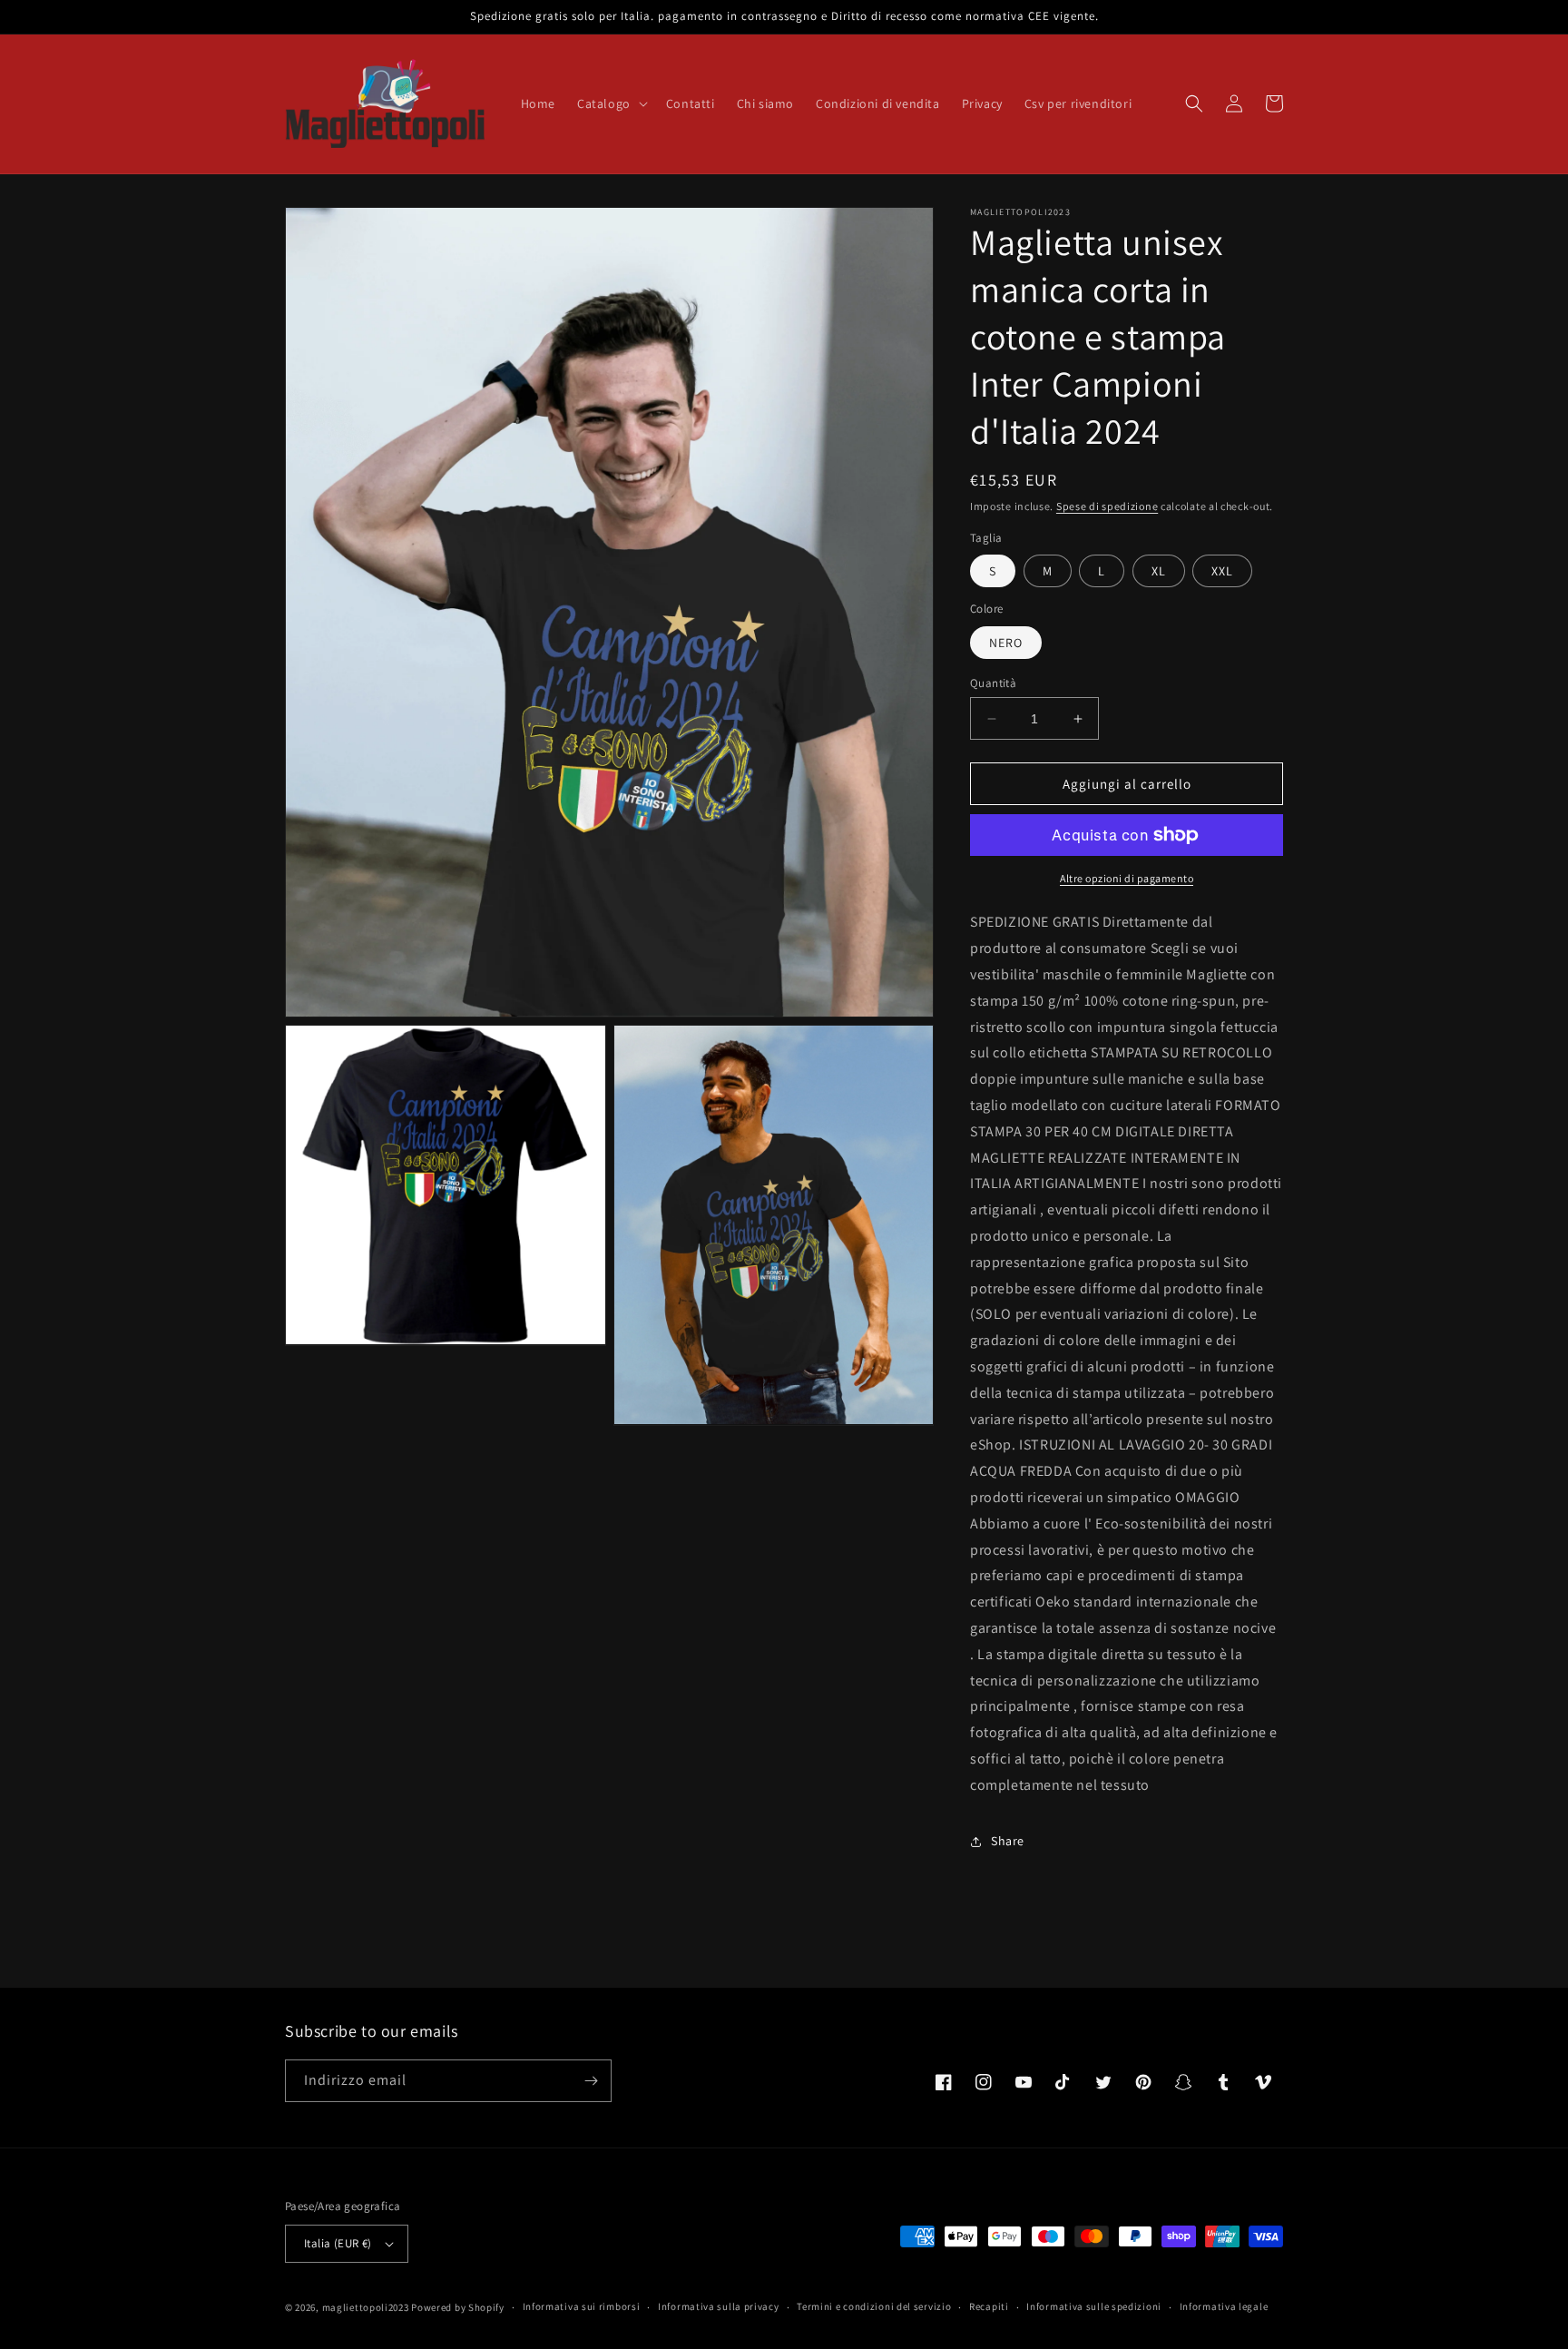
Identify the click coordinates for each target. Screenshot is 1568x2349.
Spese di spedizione (1107, 506)
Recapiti (989, 2306)
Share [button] (1008, 1841)
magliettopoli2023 (366, 2307)
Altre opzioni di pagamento (1127, 878)
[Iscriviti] (591, 2081)
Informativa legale (1224, 2306)
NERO (1006, 643)
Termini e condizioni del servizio (874, 2306)
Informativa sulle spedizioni (1094, 2306)
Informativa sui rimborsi (582, 2306)
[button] (611, 103)
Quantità (993, 683)
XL (1159, 571)
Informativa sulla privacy (719, 2306)
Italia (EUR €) (338, 2243)
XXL (1222, 571)
